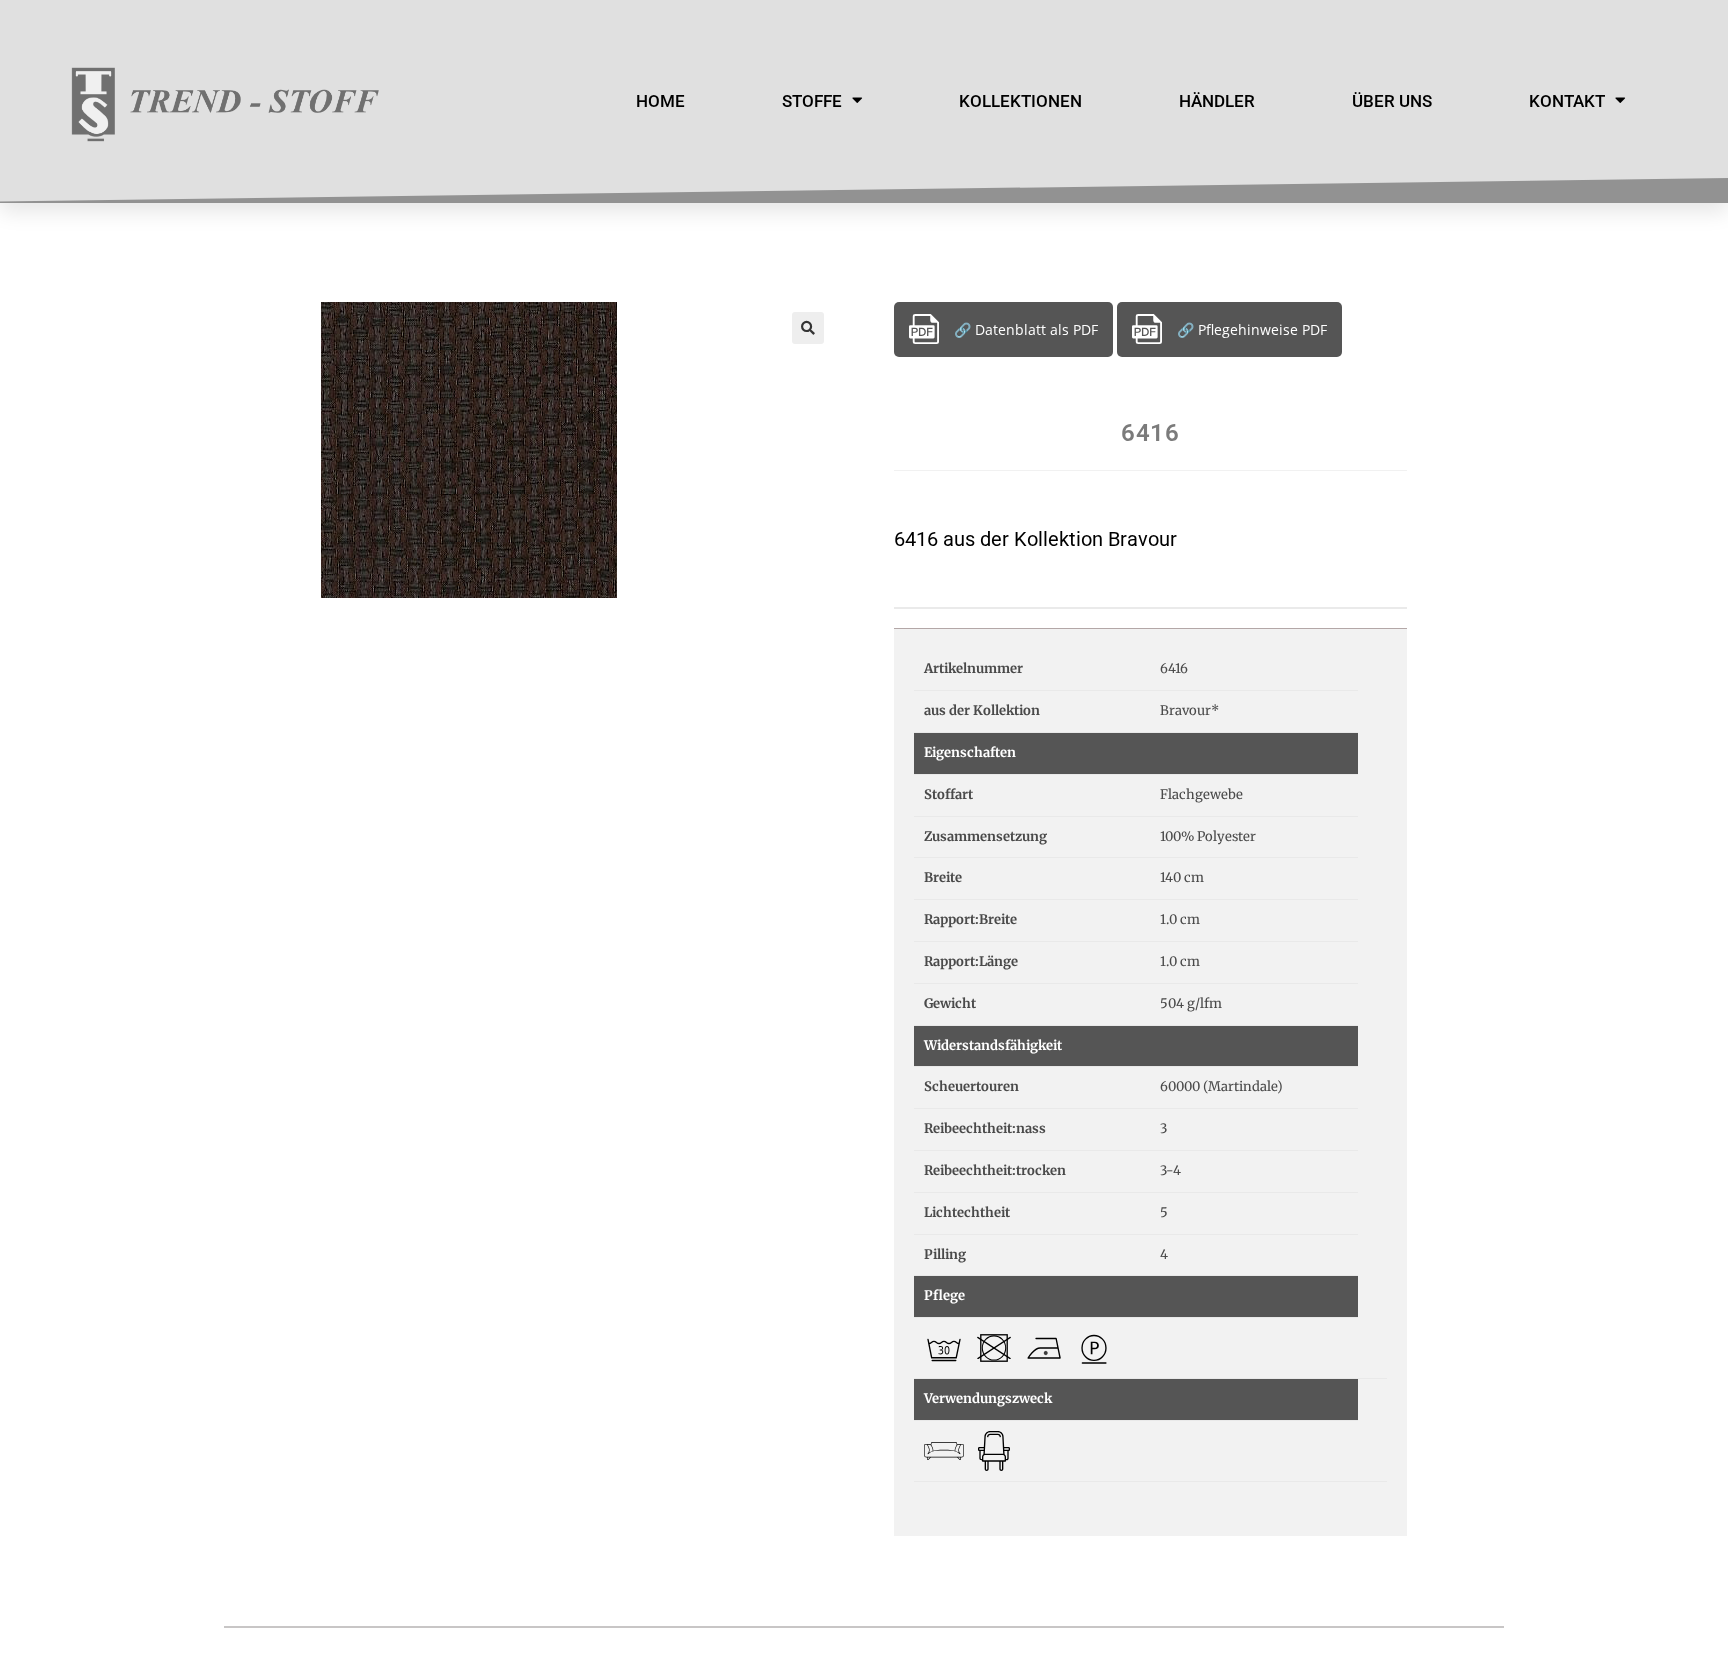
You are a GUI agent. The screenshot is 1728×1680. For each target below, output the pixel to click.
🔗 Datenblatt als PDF (1026, 329)
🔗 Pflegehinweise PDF (1252, 329)
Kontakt (1567, 101)
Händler (1217, 101)
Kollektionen (1020, 101)
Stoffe (812, 101)
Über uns (1392, 101)
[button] (808, 328)
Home (660, 101)
